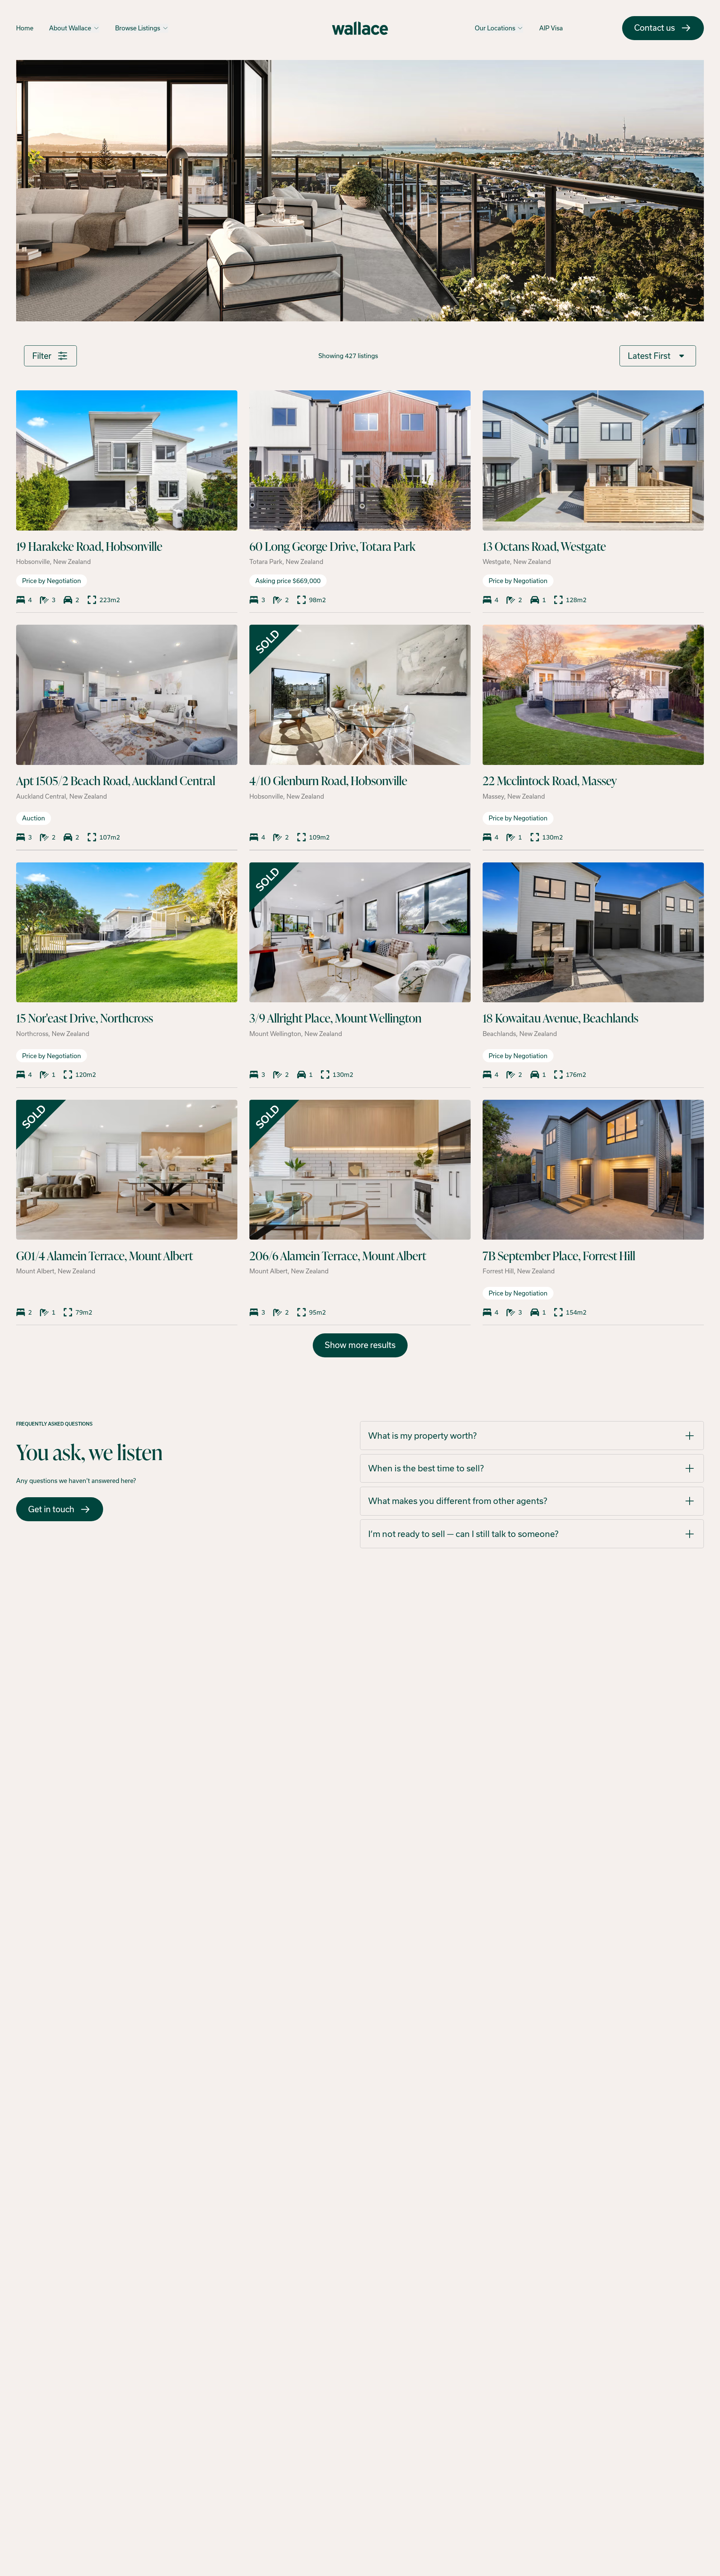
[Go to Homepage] (360, 28)
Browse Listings (138, 28)
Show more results (360, 1345)
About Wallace (70, 28)
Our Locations (495, 28)
